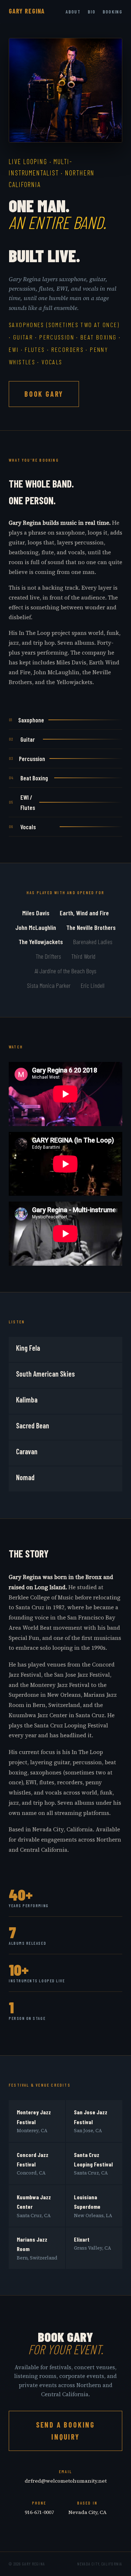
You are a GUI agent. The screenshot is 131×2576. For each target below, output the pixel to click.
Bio (92, 12)
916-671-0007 (39, 2512)
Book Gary (44, 394)
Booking (112, 12)
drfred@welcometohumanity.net (66, 2481)
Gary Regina (27, 11)
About (73, 12)
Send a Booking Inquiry (65, 2431)
